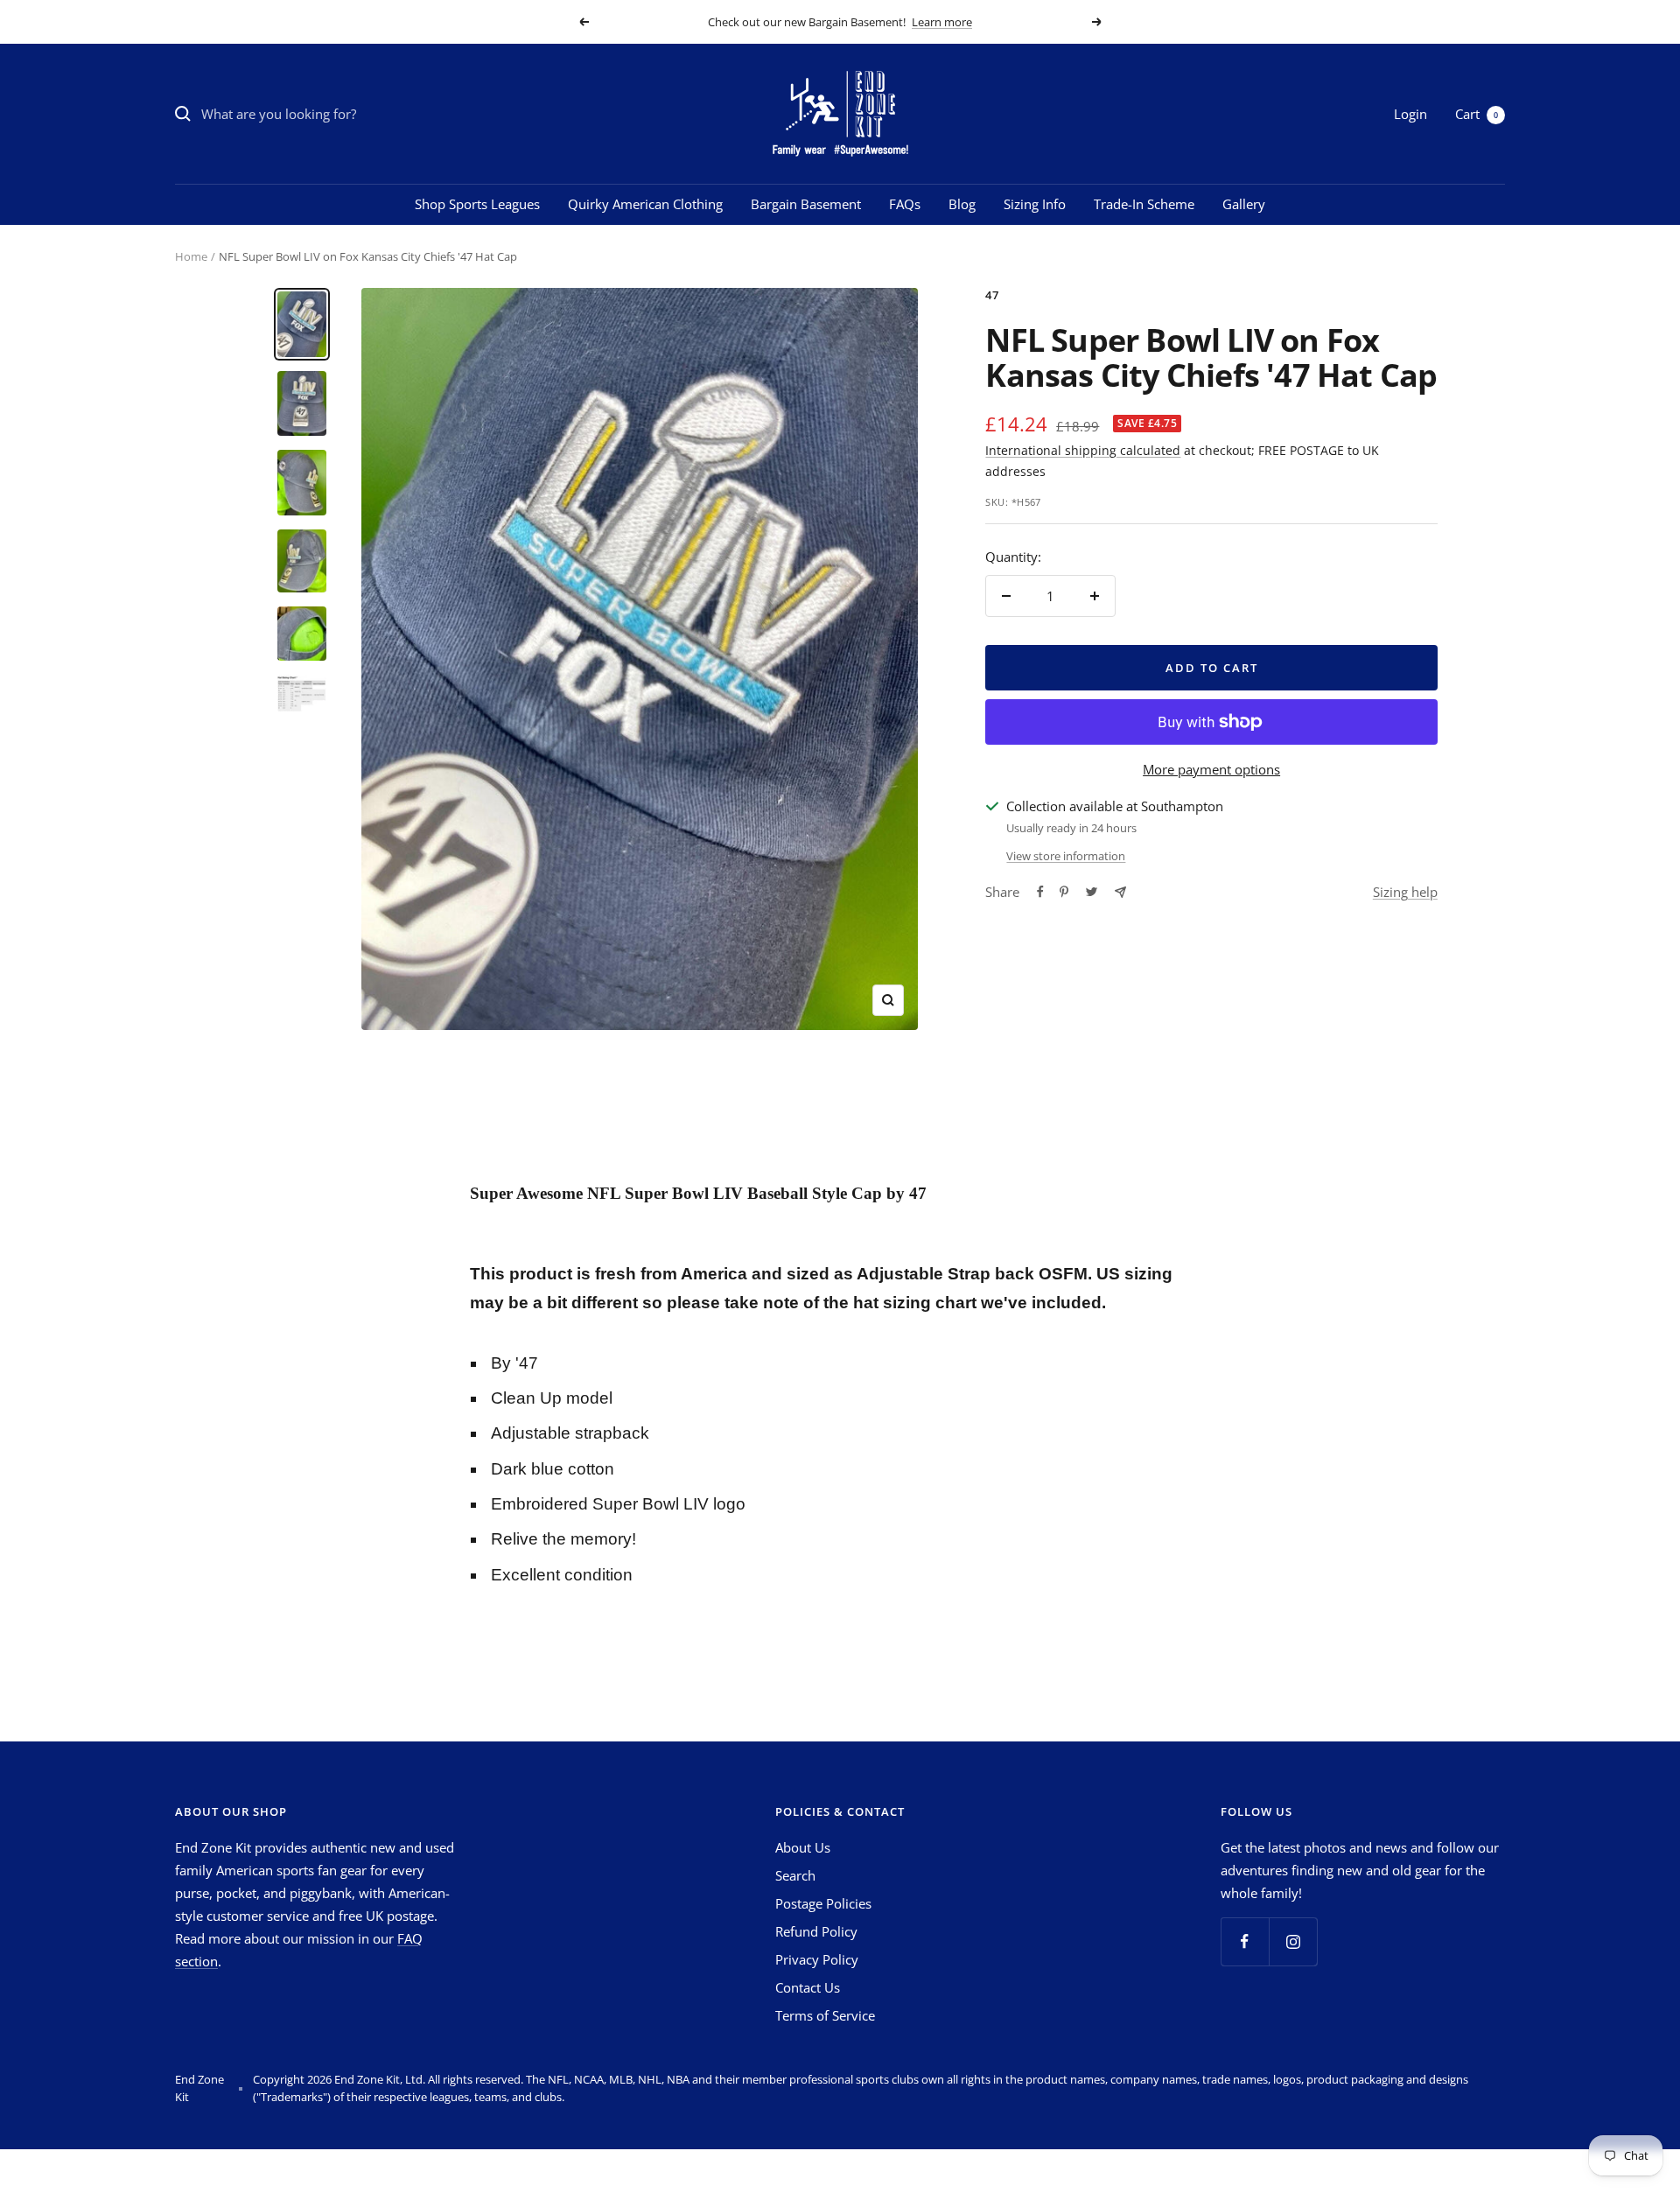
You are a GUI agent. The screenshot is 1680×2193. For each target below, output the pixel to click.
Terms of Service (825, 2015)
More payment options (1211, 769)
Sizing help (1405, 892)
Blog (962, 204)
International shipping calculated (1083, 450)
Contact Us (808, 1987)
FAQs (905, 204)
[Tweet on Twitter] (1092, 892)
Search (795, 1875)
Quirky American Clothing (645, 204)
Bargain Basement (806, 204)
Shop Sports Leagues (477, 204)
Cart (1477, 114)
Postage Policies (823, 1903)
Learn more (942, 22)
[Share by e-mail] (1120, 892)
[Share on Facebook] (1040, 892)
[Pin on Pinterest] (1064, 892)
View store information (1066, 856)
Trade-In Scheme (1144, 204)
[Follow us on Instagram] (1293, 1941)
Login (1410, 114)
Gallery (1244, 204)
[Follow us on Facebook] (1245, 1941)
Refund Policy (816, 1931)
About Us (803, 1847)
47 (992, 295)
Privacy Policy (817, 1959)
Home (191, 256)
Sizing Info (1035, 204)
